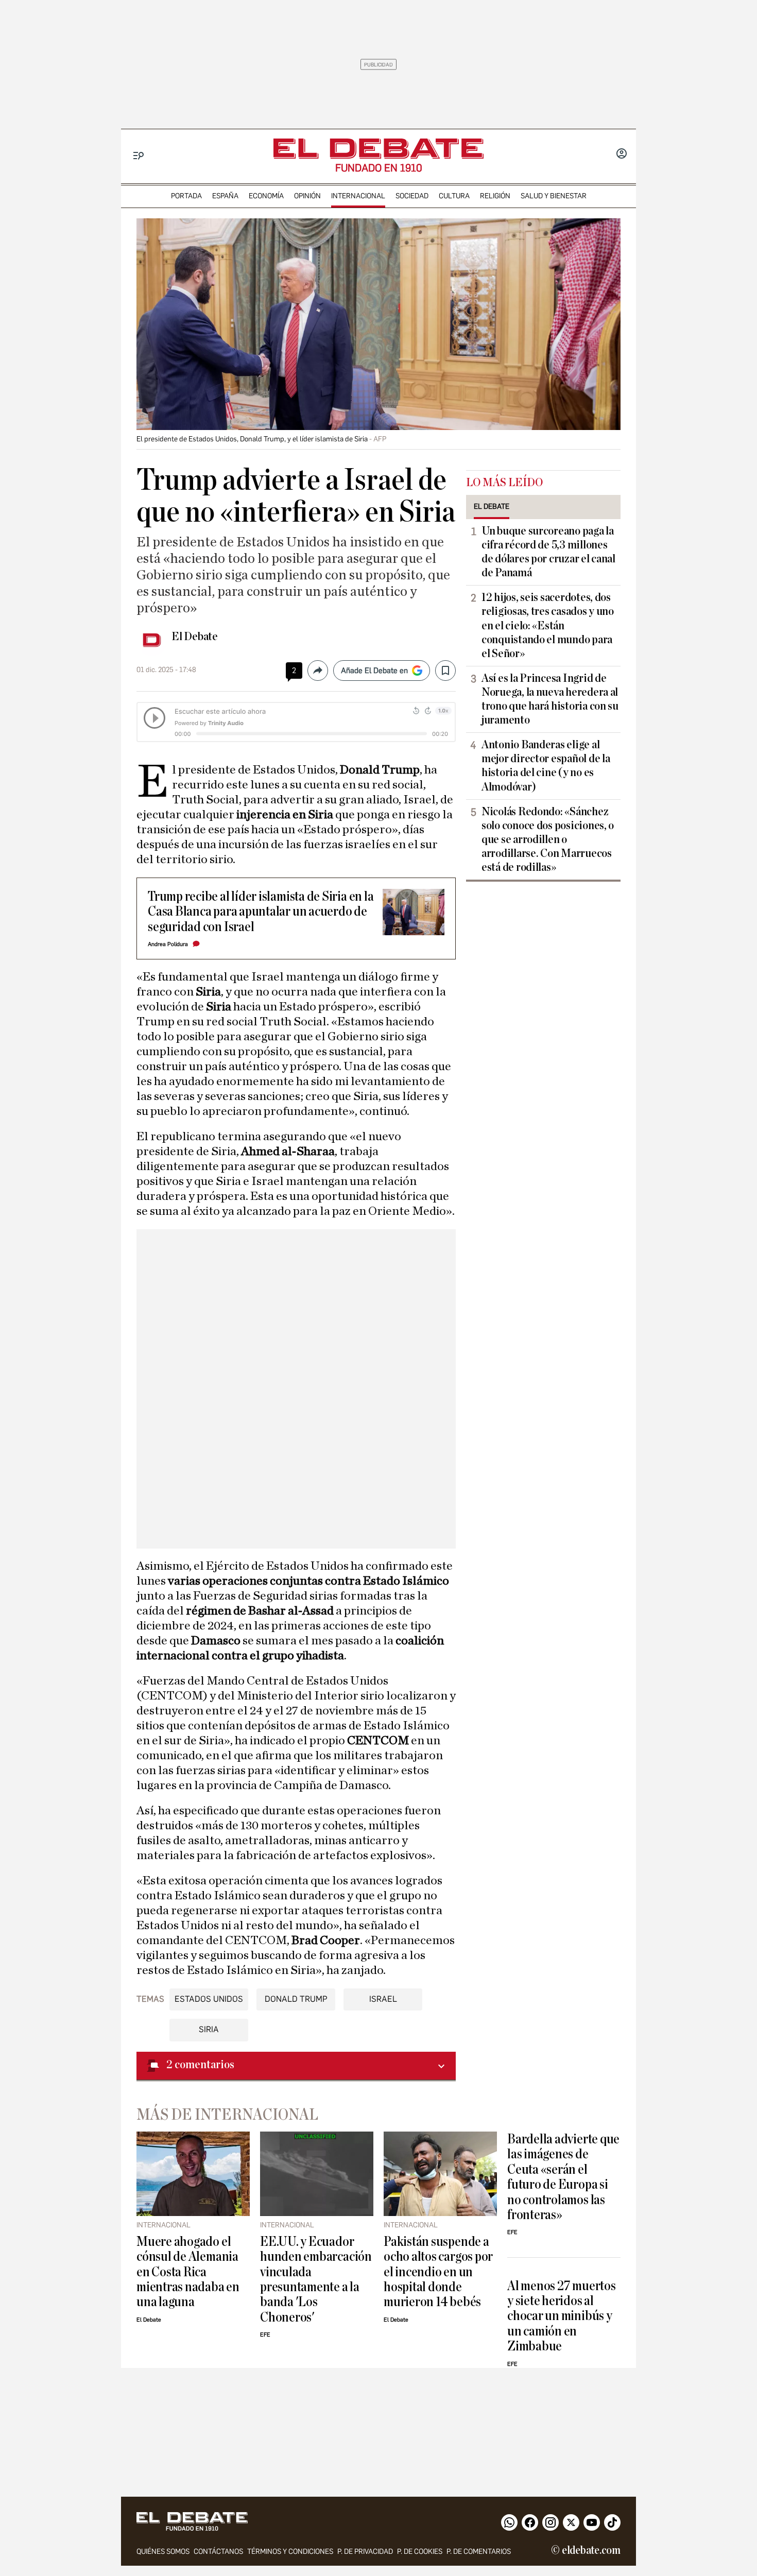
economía (266, 196)
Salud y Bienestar (554, 196)
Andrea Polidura (168, 944)
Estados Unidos (209, 1999)
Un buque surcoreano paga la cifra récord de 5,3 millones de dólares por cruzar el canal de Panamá (548, 552)
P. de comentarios (479, 2552)
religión (495, 196)
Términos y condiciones (290, 2552)
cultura (454, 196)
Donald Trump (296, 1999)
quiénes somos (163, 2552)
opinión (307, 196)
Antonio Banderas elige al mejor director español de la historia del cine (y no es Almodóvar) (546, 766)
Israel (383, 1999)
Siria (209, 2029)
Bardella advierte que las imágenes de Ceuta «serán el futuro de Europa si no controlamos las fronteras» (563, 2177)
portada (186, 196)
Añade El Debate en (374, 671)
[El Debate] (378, 149)
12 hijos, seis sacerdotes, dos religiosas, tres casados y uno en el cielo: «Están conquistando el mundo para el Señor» (548, 625)
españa (225, 196)
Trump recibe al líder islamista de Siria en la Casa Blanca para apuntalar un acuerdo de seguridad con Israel (261, 912)
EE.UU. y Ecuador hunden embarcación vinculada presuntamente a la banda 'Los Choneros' (316, 2279)
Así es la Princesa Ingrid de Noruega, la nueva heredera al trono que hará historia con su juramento (550, 699)
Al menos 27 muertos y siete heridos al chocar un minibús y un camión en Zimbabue (562, 2316)
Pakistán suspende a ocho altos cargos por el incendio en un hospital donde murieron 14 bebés (438, 2272)
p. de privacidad (365, 2552)
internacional (358, 196)
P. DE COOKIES (420, 2552)
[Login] (622, 154)
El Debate (195, 637)
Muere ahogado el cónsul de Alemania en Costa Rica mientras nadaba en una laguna (188, 2272)
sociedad (412, 196)
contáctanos (218, 2552)
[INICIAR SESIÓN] (622, 154)
